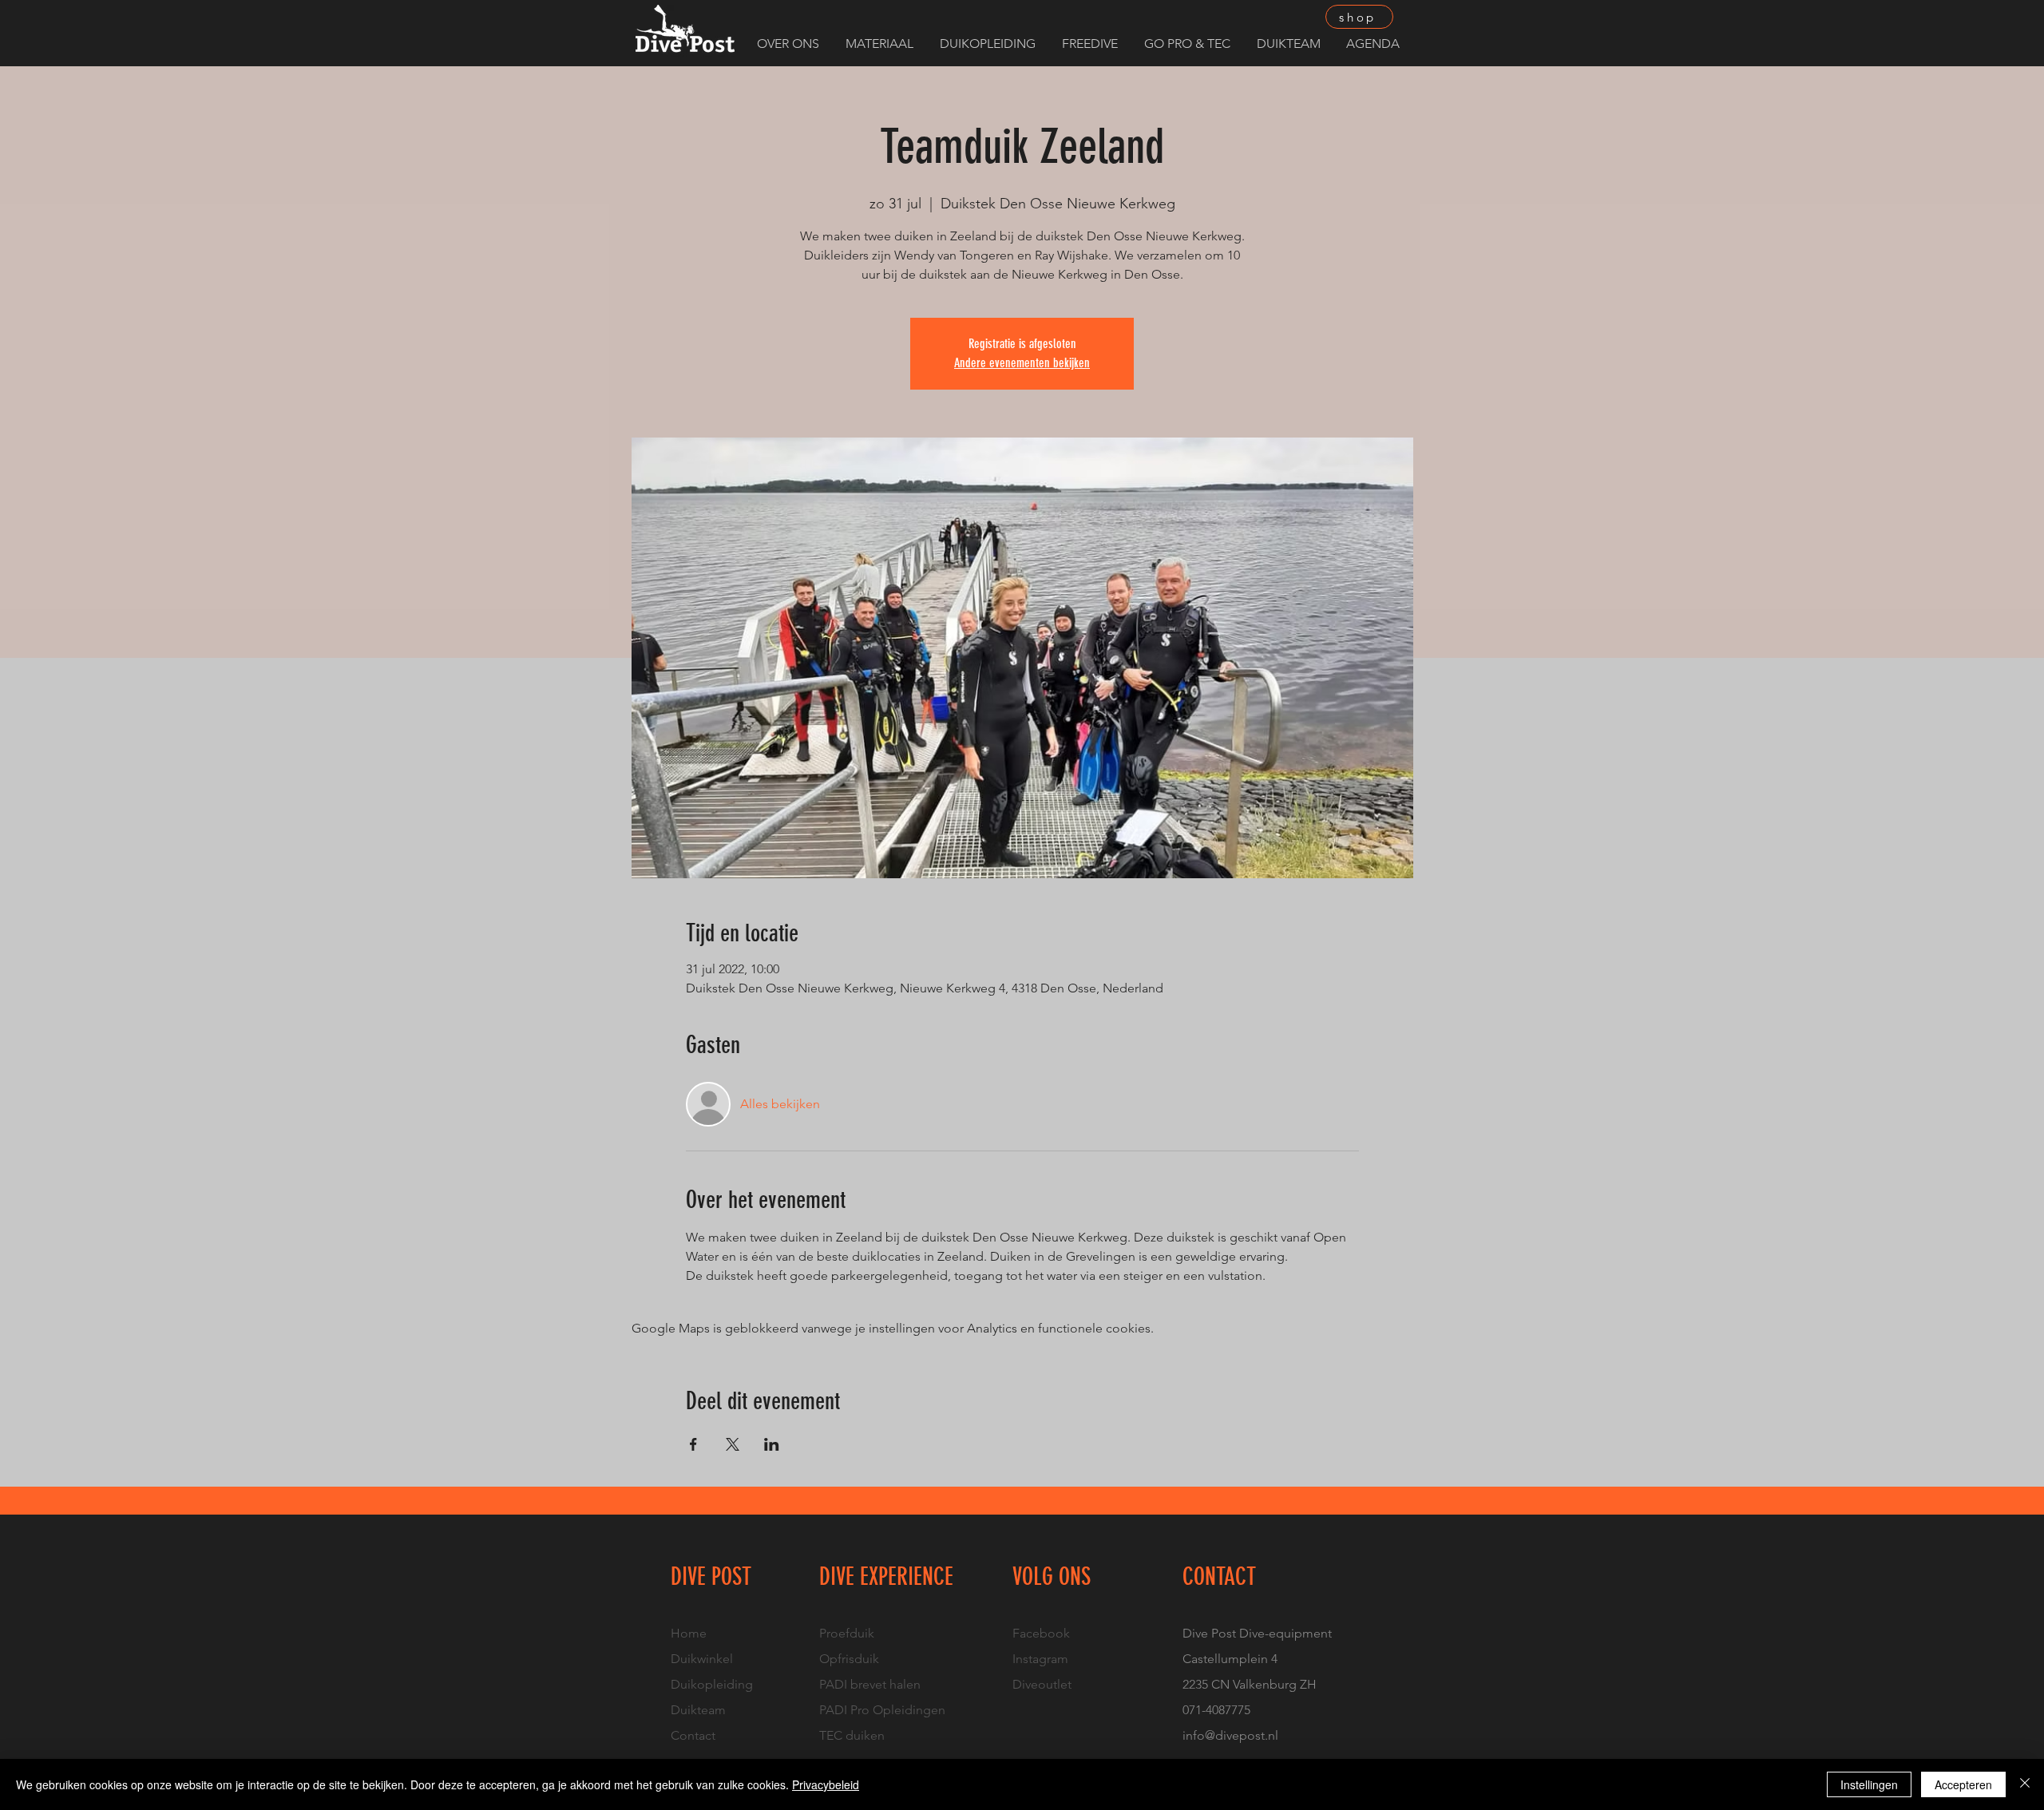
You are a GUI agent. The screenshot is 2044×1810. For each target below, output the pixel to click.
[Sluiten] (2025, 1784)
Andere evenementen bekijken (1022, 363)
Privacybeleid (826, 1784)
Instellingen (1869, 1784)
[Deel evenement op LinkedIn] (772, 1444)
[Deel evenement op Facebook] (693, 1444)
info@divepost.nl (1230, 1735)
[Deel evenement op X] (733, 1444)
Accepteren (1963, 1784)
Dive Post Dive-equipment (1257, 1633)
